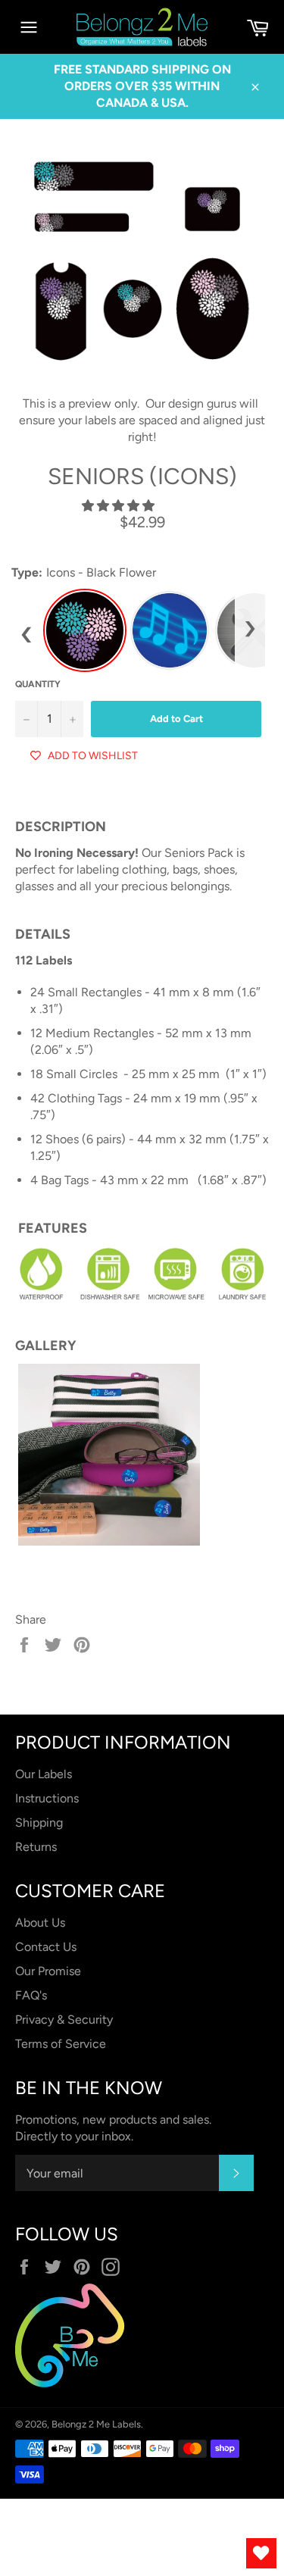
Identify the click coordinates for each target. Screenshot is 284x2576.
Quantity (38, 684)
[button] (120, 506)
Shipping (39, 1823)
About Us (40, 1923)
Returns (36, 1847)
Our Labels (44, 1774)
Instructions (47, 1798)
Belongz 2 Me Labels (96, 2424)
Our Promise (48, 1971)
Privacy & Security (64, 2020)
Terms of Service (61, 2044)
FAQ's (31, 1995)
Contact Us (46, 1947)
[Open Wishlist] (261, 2553)
